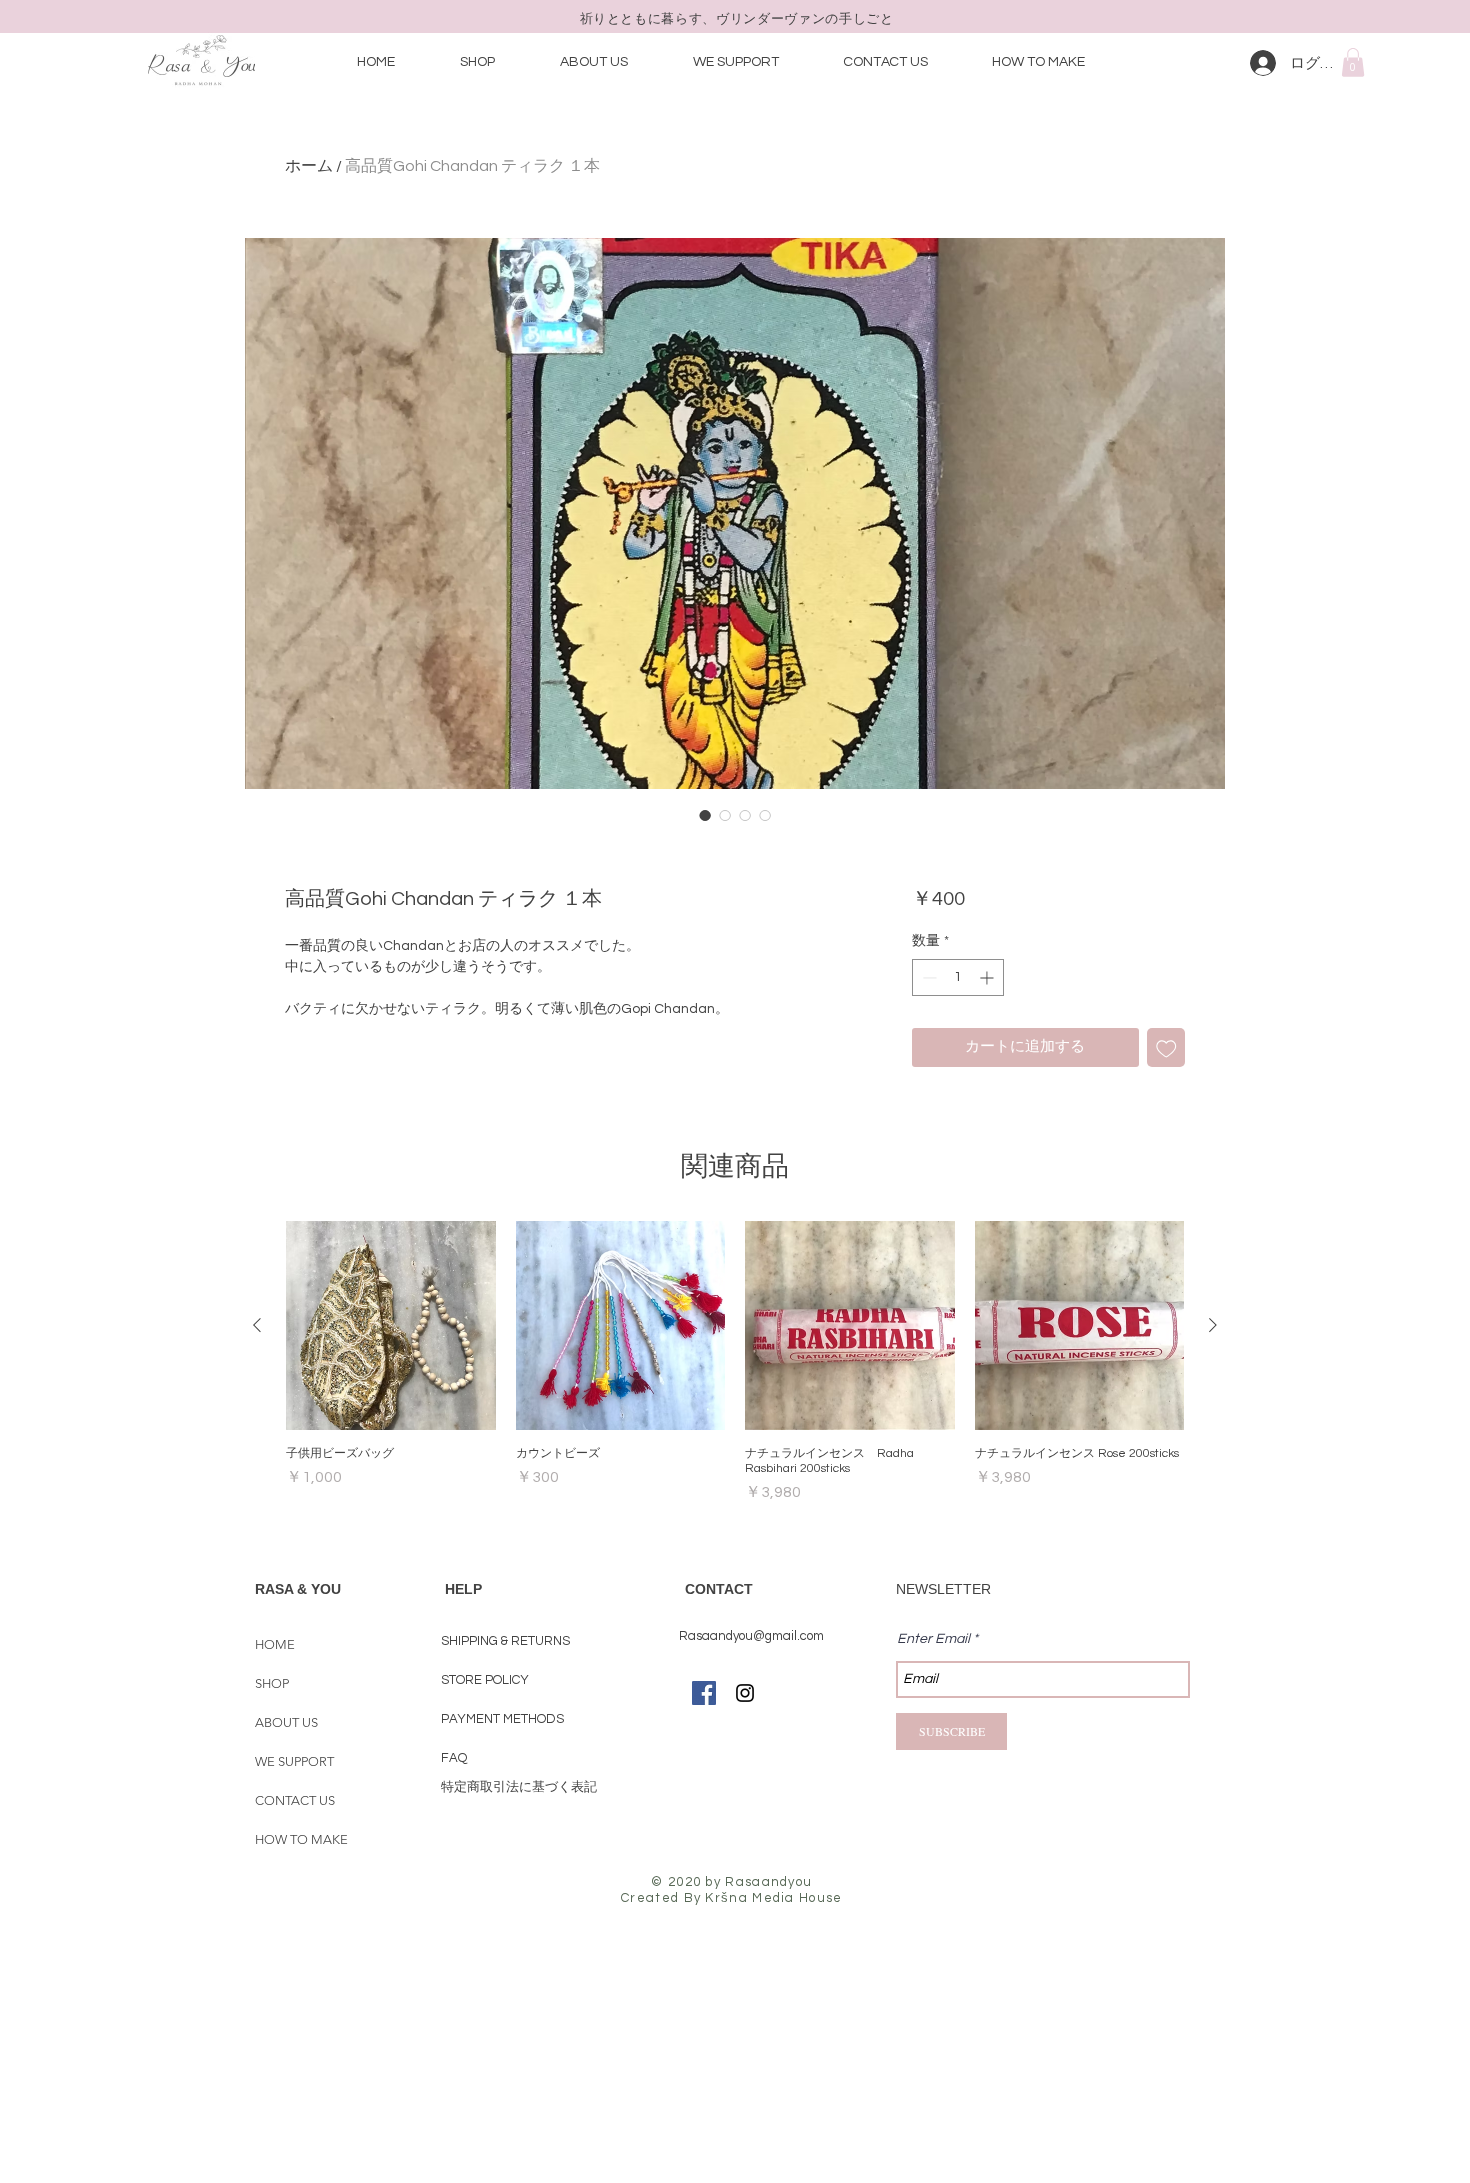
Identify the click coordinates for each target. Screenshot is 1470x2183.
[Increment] (988, 977)
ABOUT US (286, 1722)
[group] (735, 1363)
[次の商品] (1213, 1325)
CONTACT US (295, 1800)
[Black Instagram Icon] (745, 1693)
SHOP (272, 1683)
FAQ (454, 1758)
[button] (1353, 62)
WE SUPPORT (294, 1761)
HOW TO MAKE (301, 1839)
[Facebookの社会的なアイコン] (704, 1693)
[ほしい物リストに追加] (1166, 1047)
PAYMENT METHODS (504, 1719)
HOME (275, 1644)
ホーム (309, 166)
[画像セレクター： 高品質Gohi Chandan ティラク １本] (705, 815)
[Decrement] (927, 977)
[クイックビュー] (391, 1326)
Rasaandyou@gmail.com (751, 1636)
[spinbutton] (958, 977)
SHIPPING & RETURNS (505, 1641)
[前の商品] (257, 1325)
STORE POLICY (486, 1680)
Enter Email (933, 1639)
